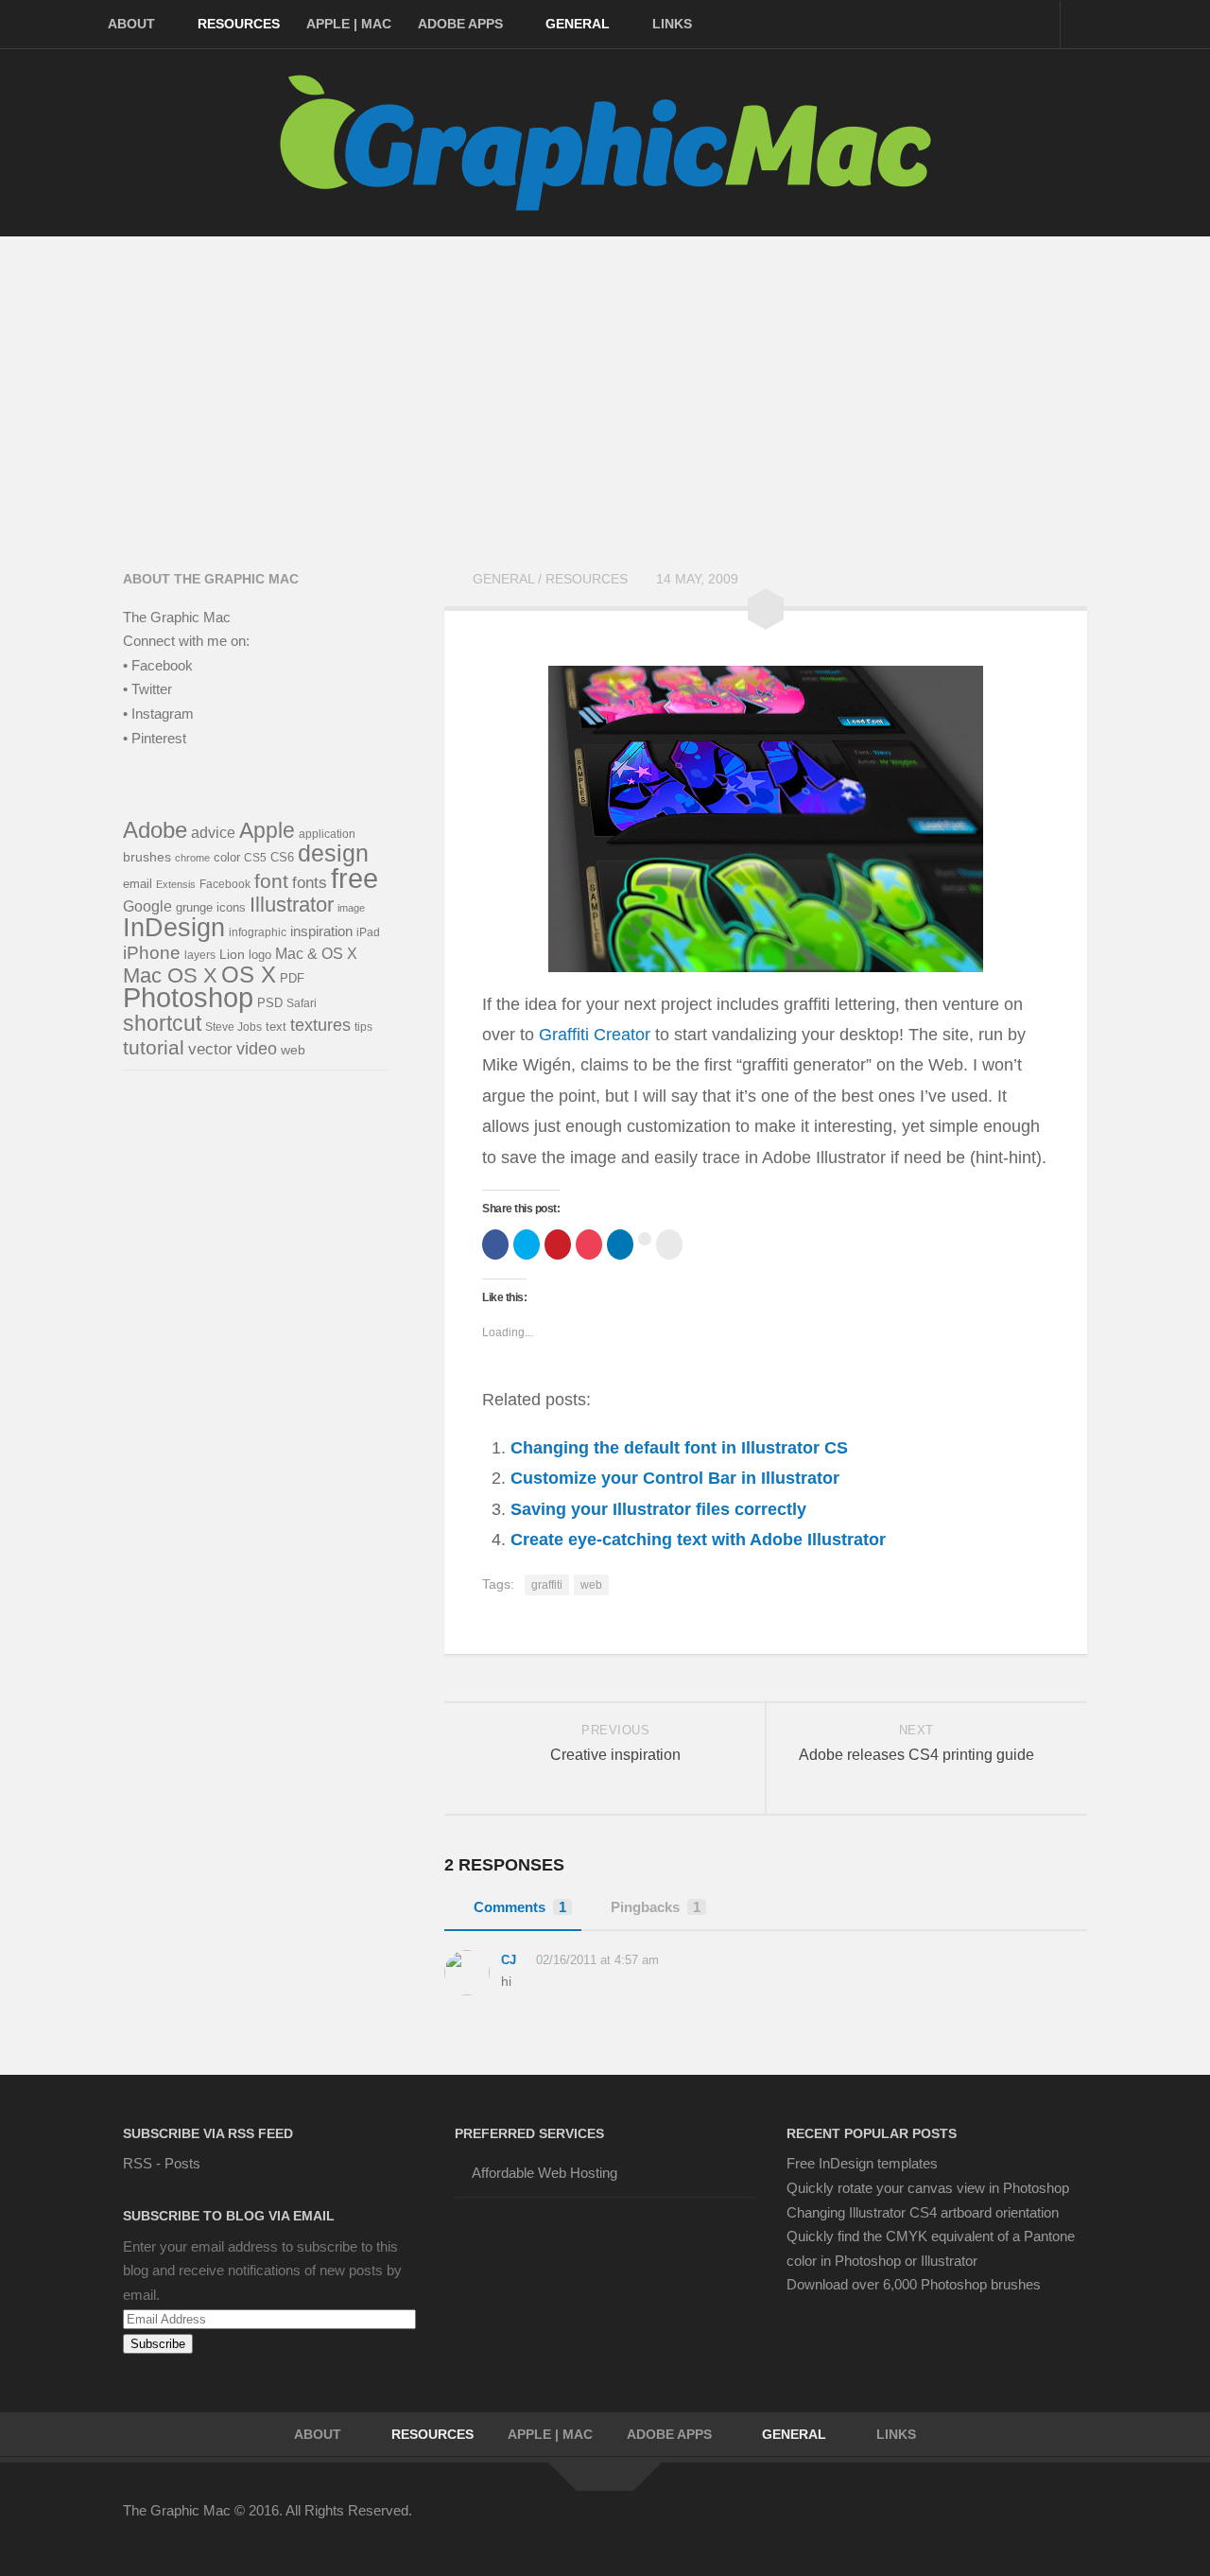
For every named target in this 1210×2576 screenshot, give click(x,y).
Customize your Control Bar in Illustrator (675, 1478)
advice (213, 833)
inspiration (321, 931)
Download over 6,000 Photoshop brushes (914, 2284)
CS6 (282, 857)
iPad (368, 932)
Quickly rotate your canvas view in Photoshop (928, 2188)
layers (200, 955)
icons (231, 907)
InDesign (174, 928)
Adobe (155, 830)
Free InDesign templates (862, 2163)
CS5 (255, 857)
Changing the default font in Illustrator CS (679, 1448)
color (227, 857)
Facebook (225, 884)
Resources (239, 24)
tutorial (154, 1047)
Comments (520, 1907)
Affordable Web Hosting (544, 2173)
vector (210, 1049)
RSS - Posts (162, 2163)
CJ (509, 1960)
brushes (147, 857)
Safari (302, 1003)
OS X (249, 975)
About (131, 24)
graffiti (547, 1585)
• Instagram (158, 714)
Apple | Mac (349, 24)
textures (320, 1025)
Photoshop (188, 998)
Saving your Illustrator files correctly (658, 1509)
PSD (270, 1003)
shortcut (162, 1024)
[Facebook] (904, 2523)
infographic (258, 932)
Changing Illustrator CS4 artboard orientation (923, 2212)
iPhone (152, 953)
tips (363, 1027)
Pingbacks (656, 1907)
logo (260, 955)
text (276, 1027)
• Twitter (147, 689)
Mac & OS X (316, 953)
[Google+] (1006, 2523)
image (351, 908)
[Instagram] (1040, 2523)
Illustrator (292, 905)
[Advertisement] (605, 378)
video (257, 1048)
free (354, 878)
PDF (292, 978)
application (327, 834)
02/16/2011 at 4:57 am (596, 1960)
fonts (310, 883)
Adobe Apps (460, 24)
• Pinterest (155, 738)
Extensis (176, 884)
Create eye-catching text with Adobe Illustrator (698, 1540)
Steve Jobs (233, 1027)
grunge (194, 907)
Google (147, 906)
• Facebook (158, 665)
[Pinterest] (972, 2523)
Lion (232, 955)
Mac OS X (170, 975)
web (591, 1585)
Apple (267, 830)
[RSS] (1074, 2523)
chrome (192, 858)
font (271, 881)
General (578, 24)
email (138, 884)
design (333, 853)
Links (672, 24)
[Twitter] (938, 2523)
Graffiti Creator (595, 1035)
